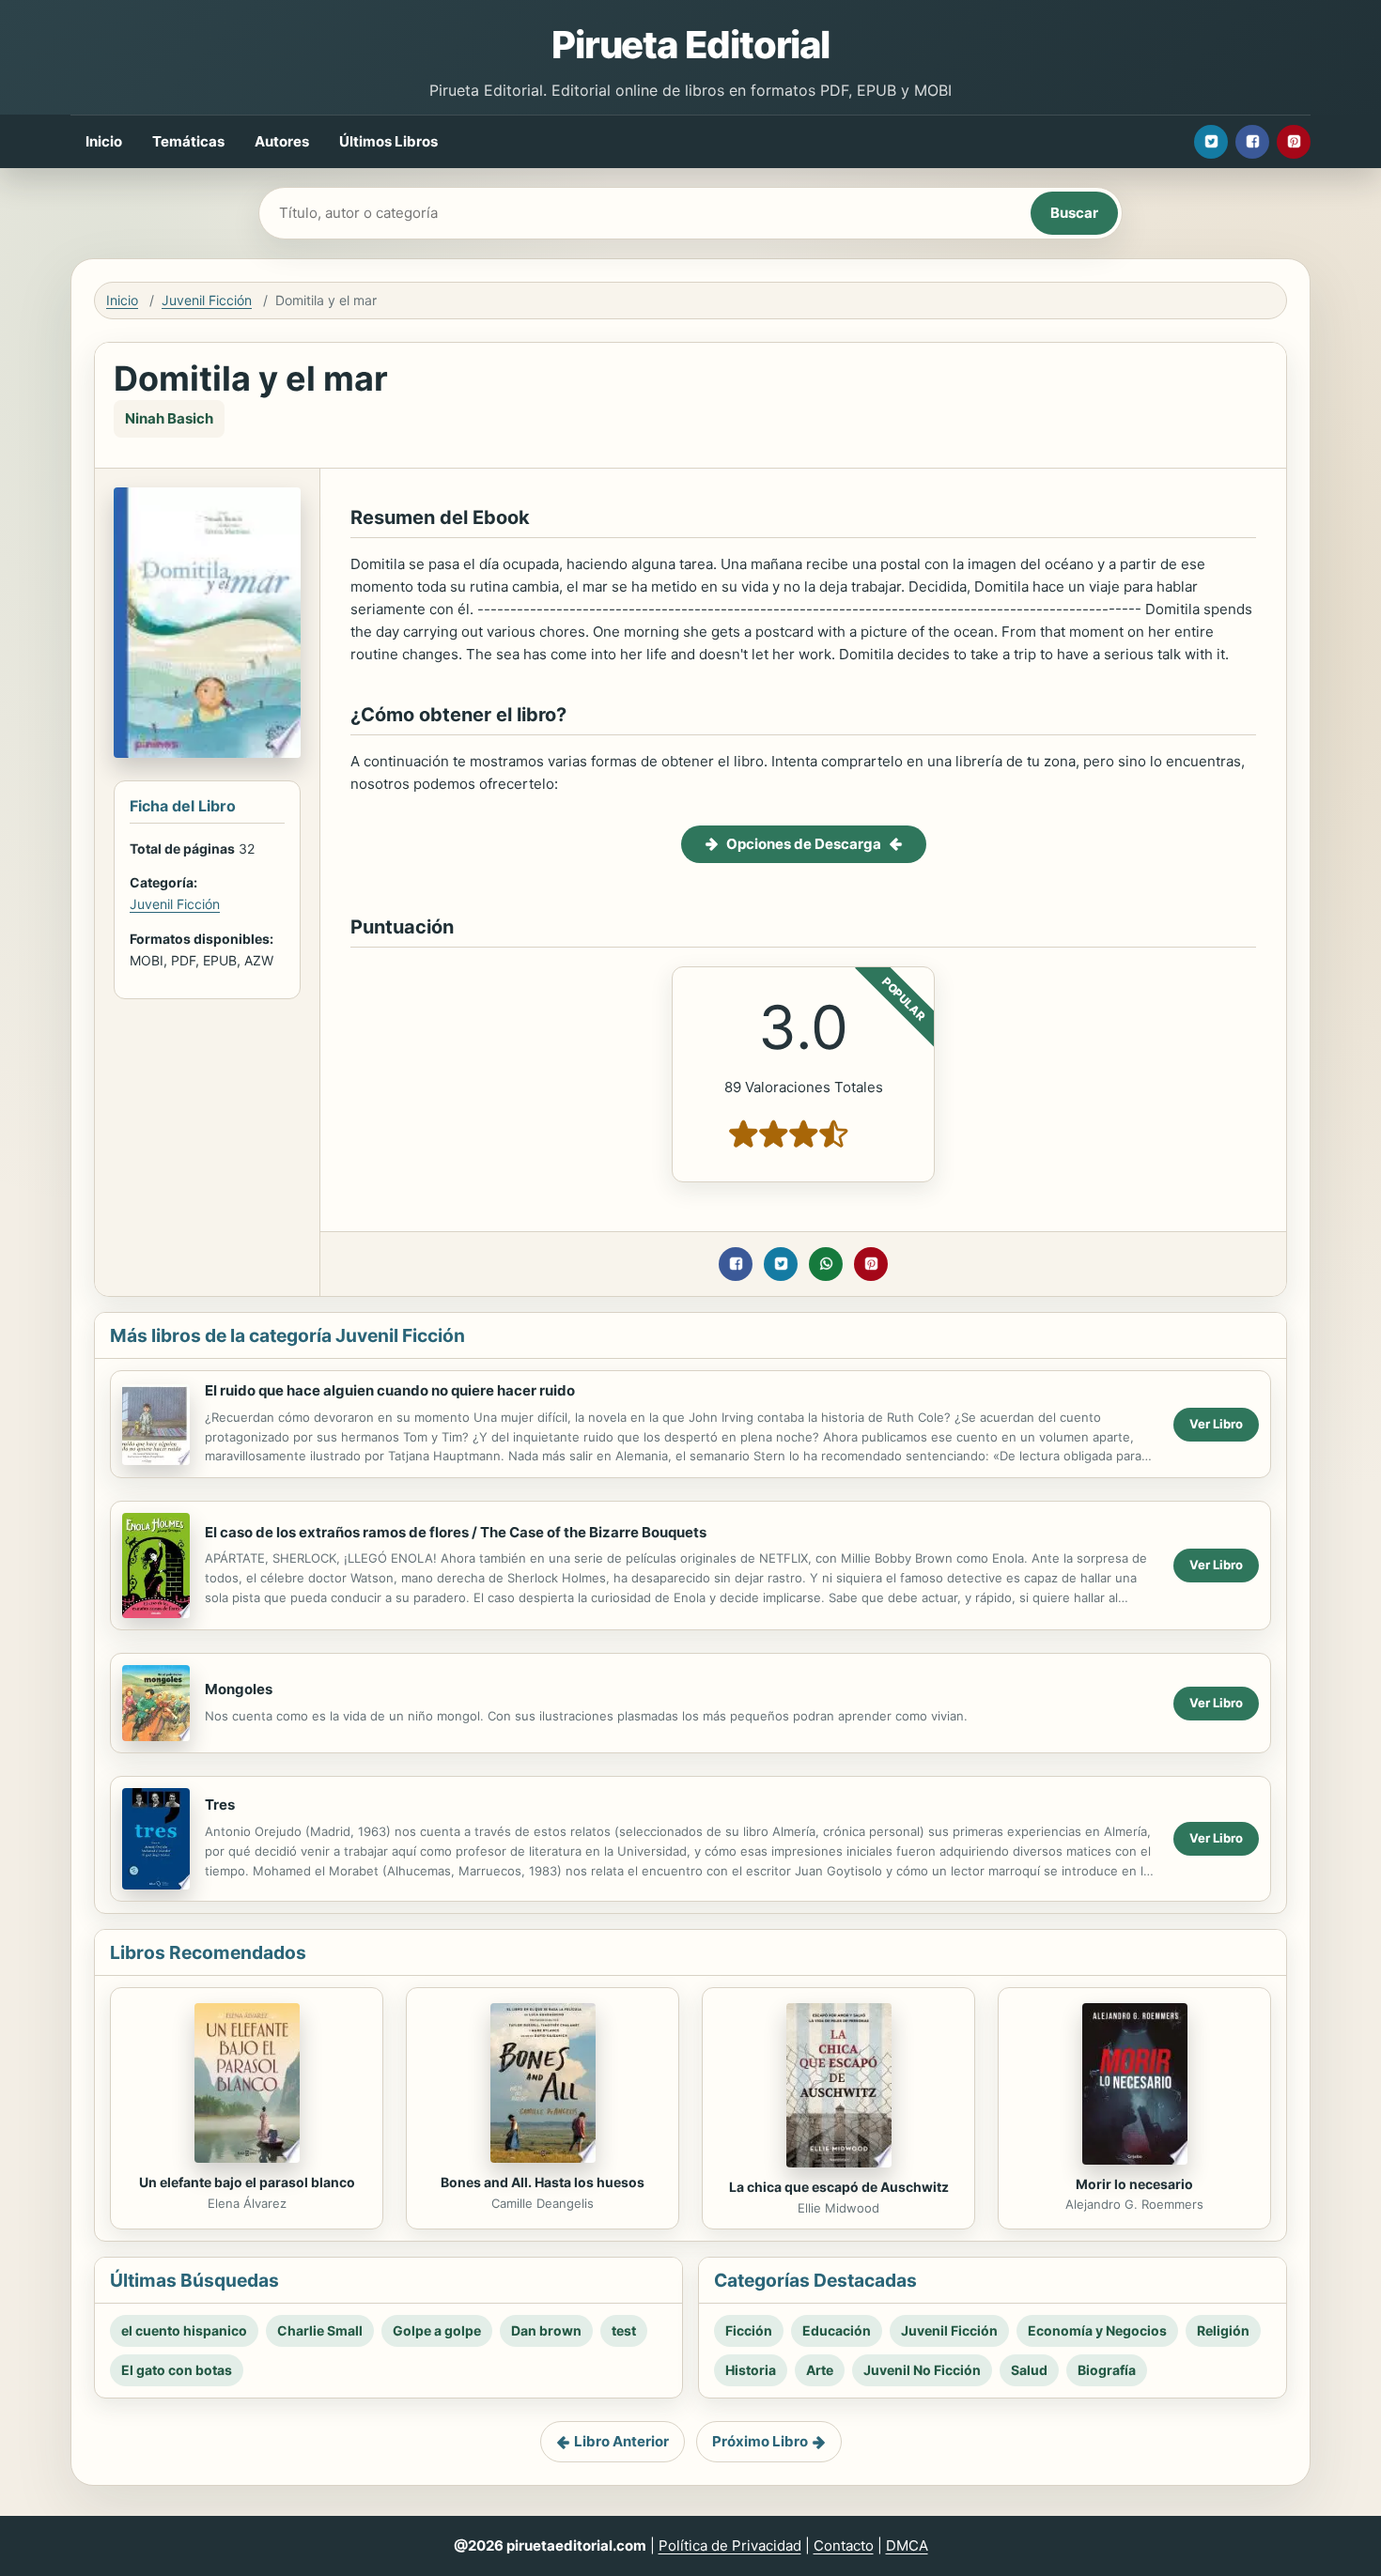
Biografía (1107, 2370)
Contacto (844, 2545)
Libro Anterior (621, 2441)
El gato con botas (177, 2370)
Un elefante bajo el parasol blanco (247, 2182)
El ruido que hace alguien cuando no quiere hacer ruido (390, 1390)
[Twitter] (1211, 142)
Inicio (104, 141)
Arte (820, 2370)
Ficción (749, 2330)
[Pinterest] (1294, 142)
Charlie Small (320, 2330)
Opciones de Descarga (804, 844)
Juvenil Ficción (207, 300)
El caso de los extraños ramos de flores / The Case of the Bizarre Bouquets (456, 1532)
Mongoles (239, 1689)
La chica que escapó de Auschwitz (839, 2187)
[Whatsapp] (826, 1264)
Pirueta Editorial (690, 45)
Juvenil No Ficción (922, 2370)
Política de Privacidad (730, 2545)
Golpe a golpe (437, 2330)
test (624, 2330)
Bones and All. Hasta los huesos (543, 2182)
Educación (837, 2330)
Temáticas (188, 141)
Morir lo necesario (1134, 2184)
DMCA (907, 2545)
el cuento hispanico (184, 2330)
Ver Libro (1216, 1424)
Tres (220, 1805)
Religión (1223, 2330)
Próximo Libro (760, 2441)
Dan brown (546, 2330)
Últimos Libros (388, 141)
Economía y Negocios (1097, 2330)
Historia (751, 2370)
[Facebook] (1252, 142)
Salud (1029, 2370)
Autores (282, 141)
